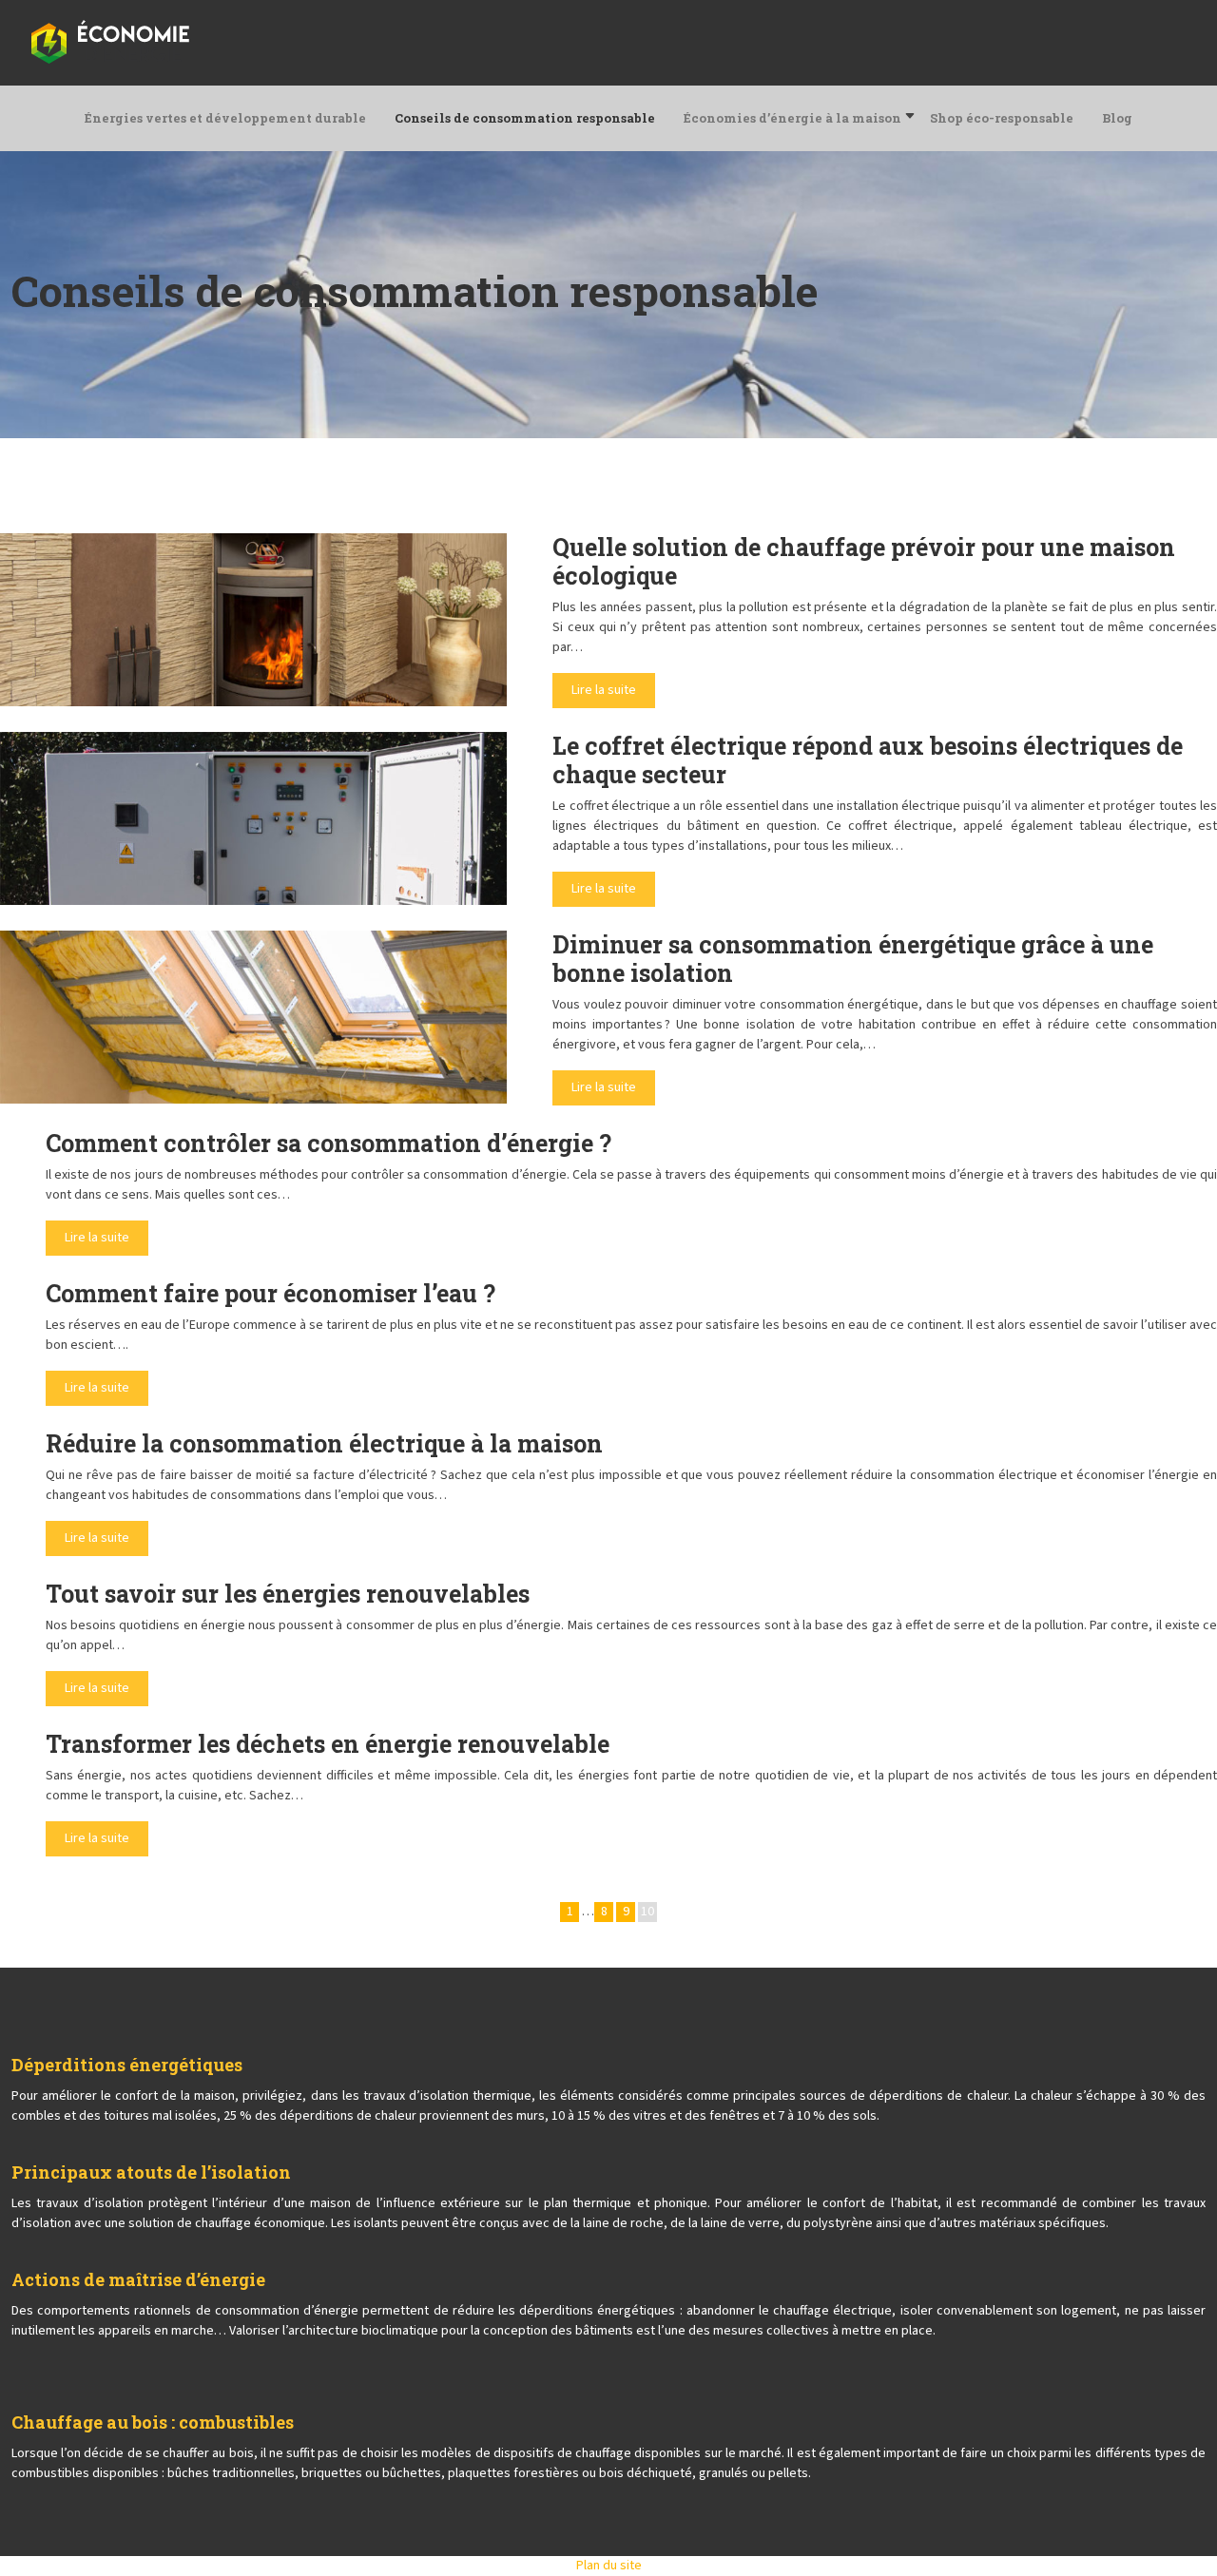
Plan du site (609, 2566)
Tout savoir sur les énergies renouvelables (288, 1594)
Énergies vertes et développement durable (225, 118)
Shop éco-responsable (1002, 118)
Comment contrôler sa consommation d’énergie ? (328, 1143)
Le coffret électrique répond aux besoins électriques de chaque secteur (868, 760)
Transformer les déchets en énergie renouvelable (328, 1744)
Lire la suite (604, 690)
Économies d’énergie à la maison (792, 118)
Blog (1117, 118)
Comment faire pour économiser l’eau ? (270, 1293)
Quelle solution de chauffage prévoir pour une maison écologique (864, 561)
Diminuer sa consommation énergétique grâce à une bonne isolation (853, 959)
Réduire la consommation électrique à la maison (324, 1443)
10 (647, 1912)
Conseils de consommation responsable (525, 118)
